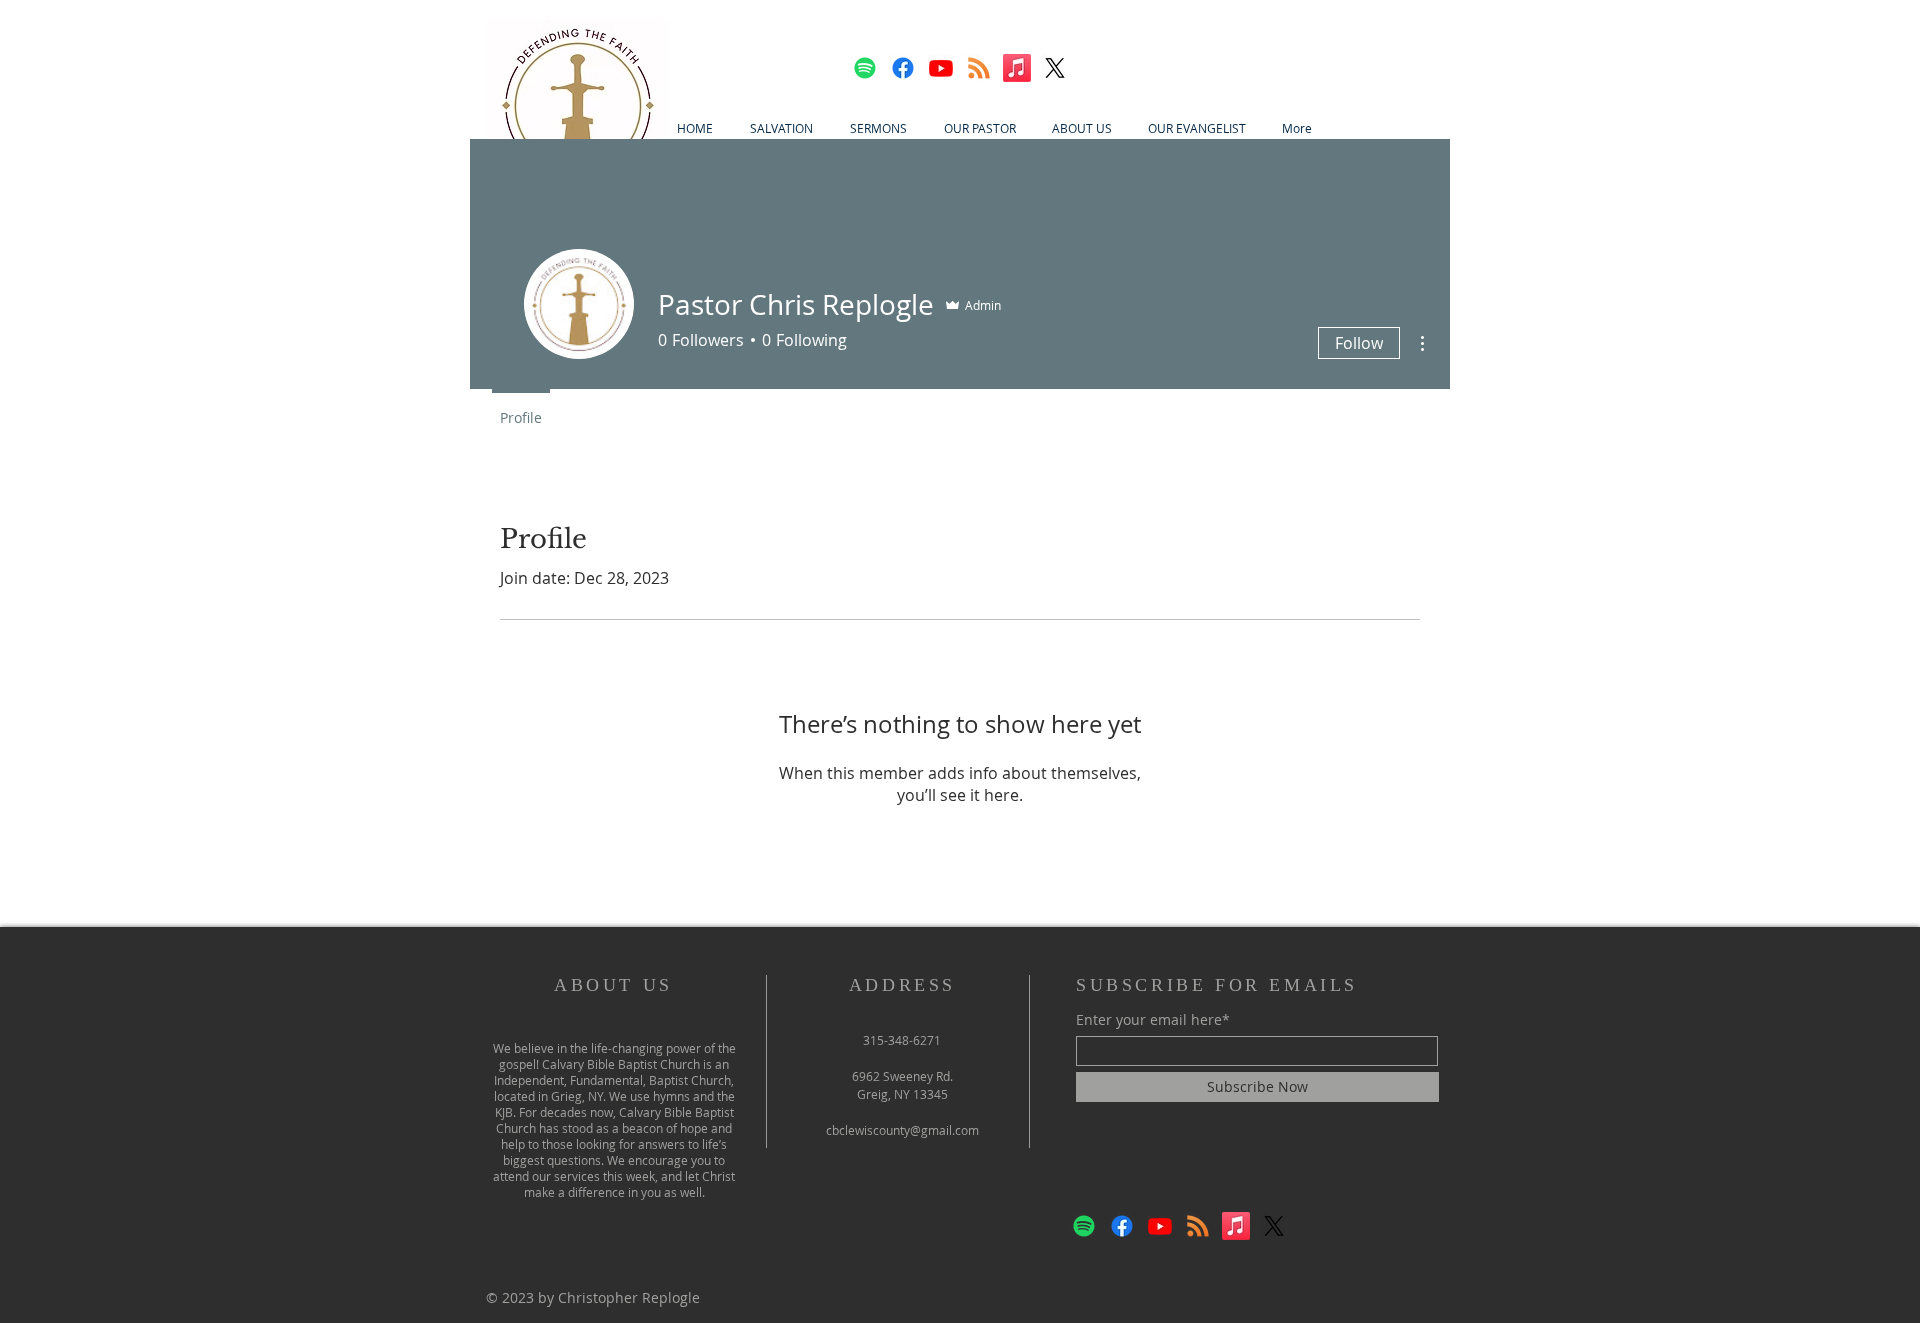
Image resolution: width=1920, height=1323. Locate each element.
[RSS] (979, 68)
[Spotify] (865, 68)
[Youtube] (941, 68)
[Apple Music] (1017, 68)
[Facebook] (903, 68)
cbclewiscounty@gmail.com (902, 1130)
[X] (1055, 68)
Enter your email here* (1153, 1020)
